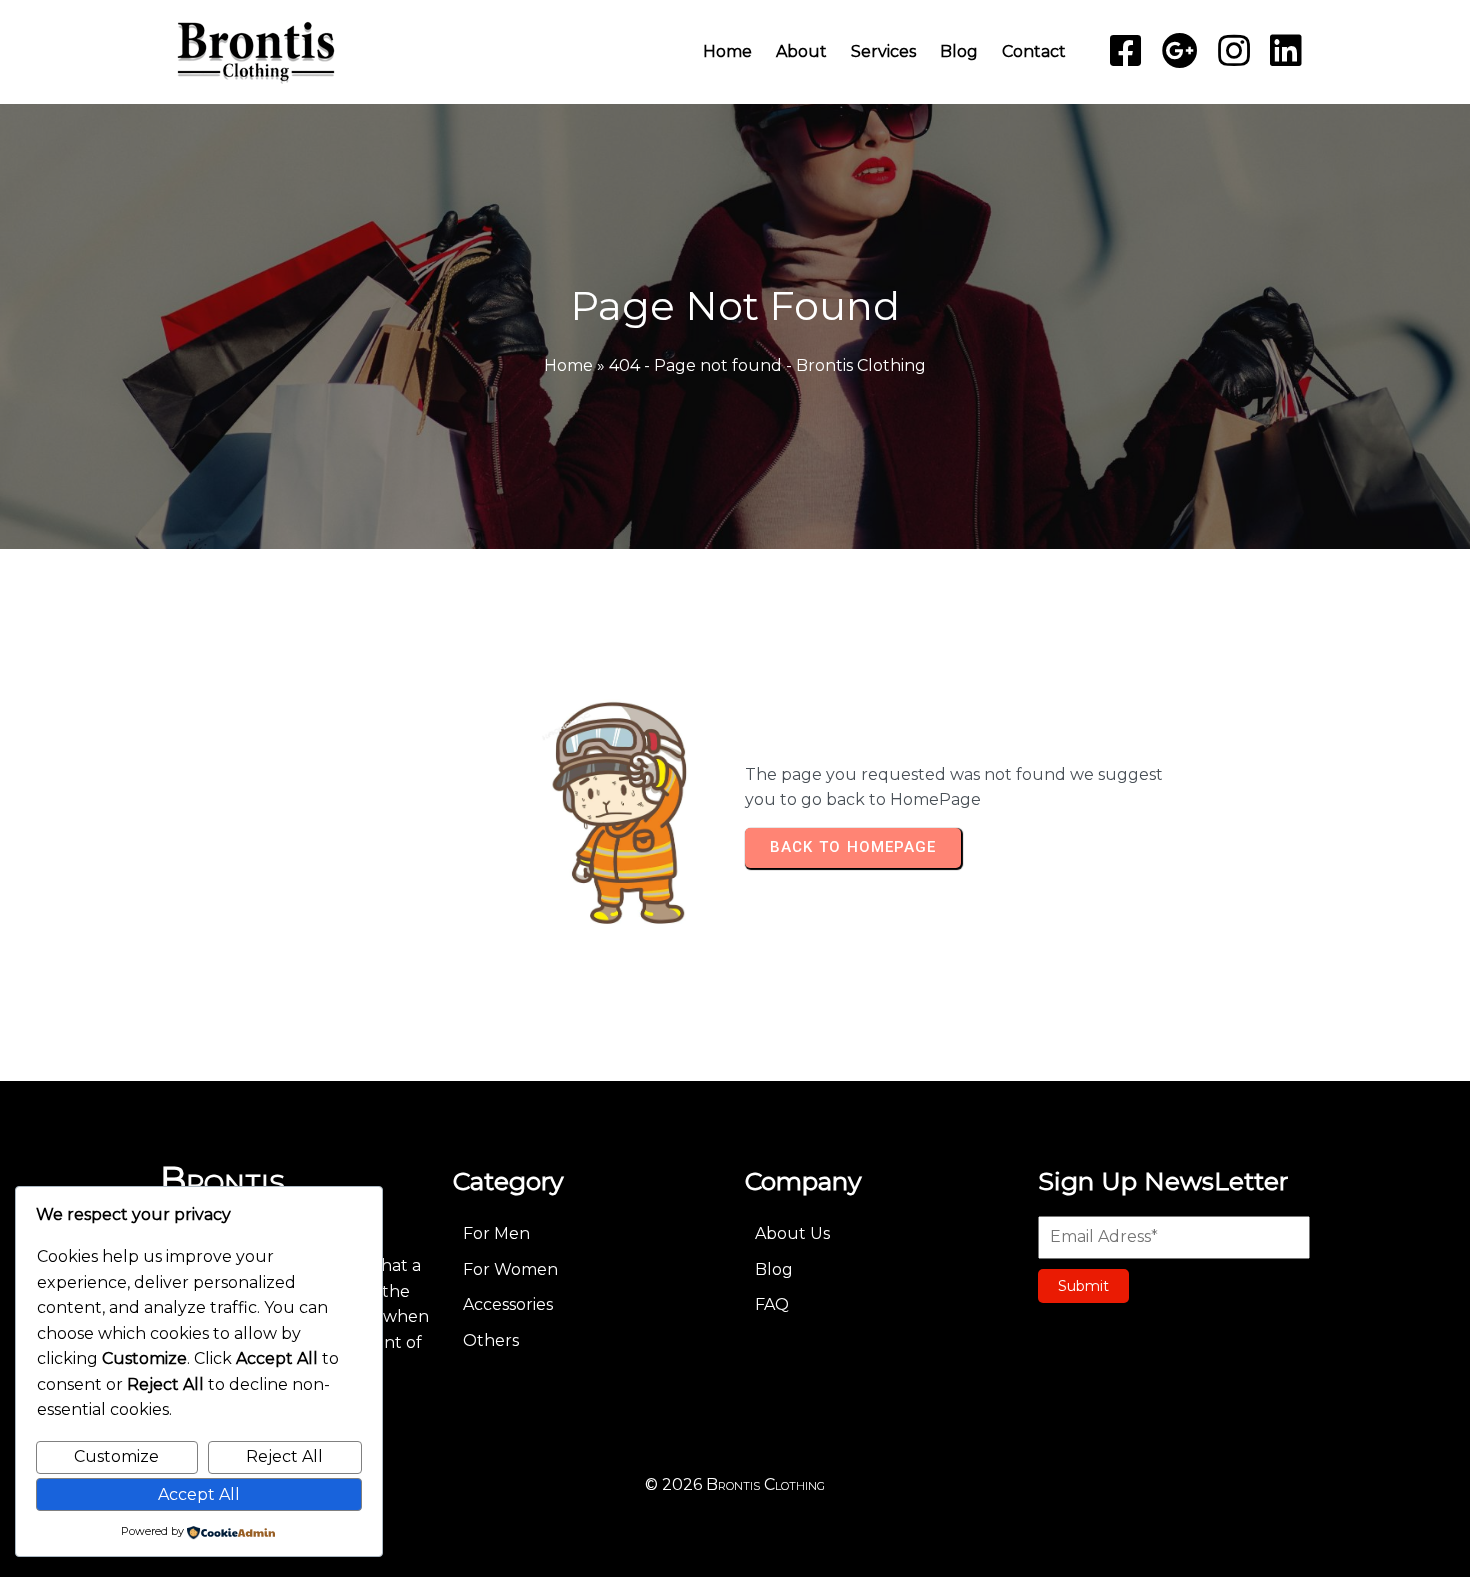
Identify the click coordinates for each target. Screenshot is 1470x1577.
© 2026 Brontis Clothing (735, 1484)
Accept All (199, 1494)
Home (568, 365)
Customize (116, 1456)
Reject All (284, 1456)
